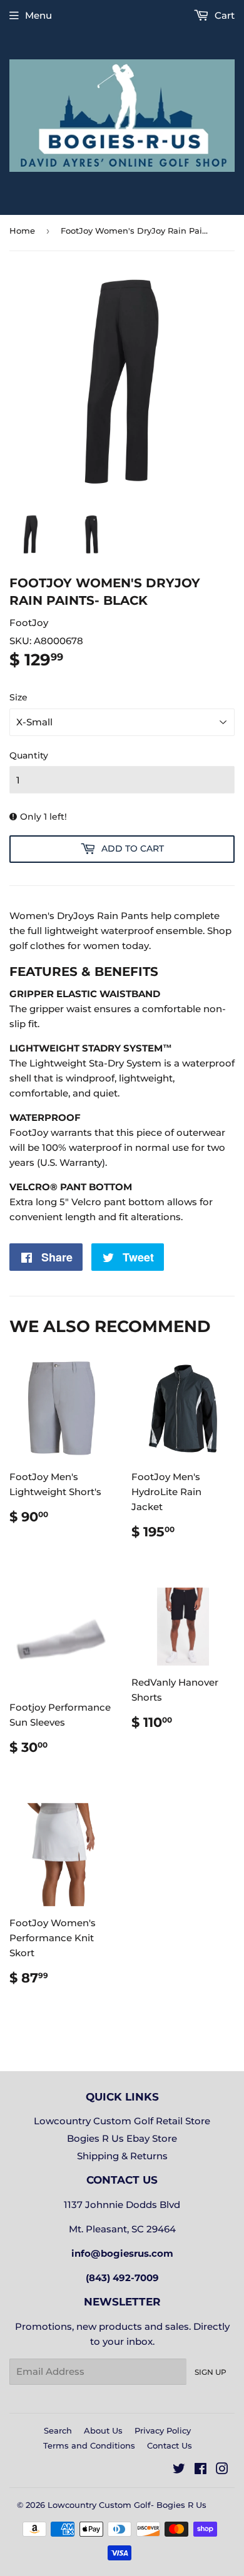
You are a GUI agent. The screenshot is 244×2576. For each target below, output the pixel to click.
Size (18, 697)
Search (58, 2430)
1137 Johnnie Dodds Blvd (122, 2205)
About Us (103, 2430)
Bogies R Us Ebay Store (122, 2138)
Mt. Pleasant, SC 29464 (122, 2229)
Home (22, 231)
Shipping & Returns (122, 2156)
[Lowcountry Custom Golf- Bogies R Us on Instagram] (222, 2470)
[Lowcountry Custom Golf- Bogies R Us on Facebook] (201, 2470)
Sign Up (211, 2372)
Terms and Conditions (89, 2445)
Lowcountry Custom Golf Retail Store (122, 2121)
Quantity (29, 755)
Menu (38, 15)
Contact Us (170, 2445)
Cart (223, 15)
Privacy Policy (163, 2430)
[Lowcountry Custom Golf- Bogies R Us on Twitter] (179, 2470)
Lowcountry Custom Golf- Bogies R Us (127, 2505)
